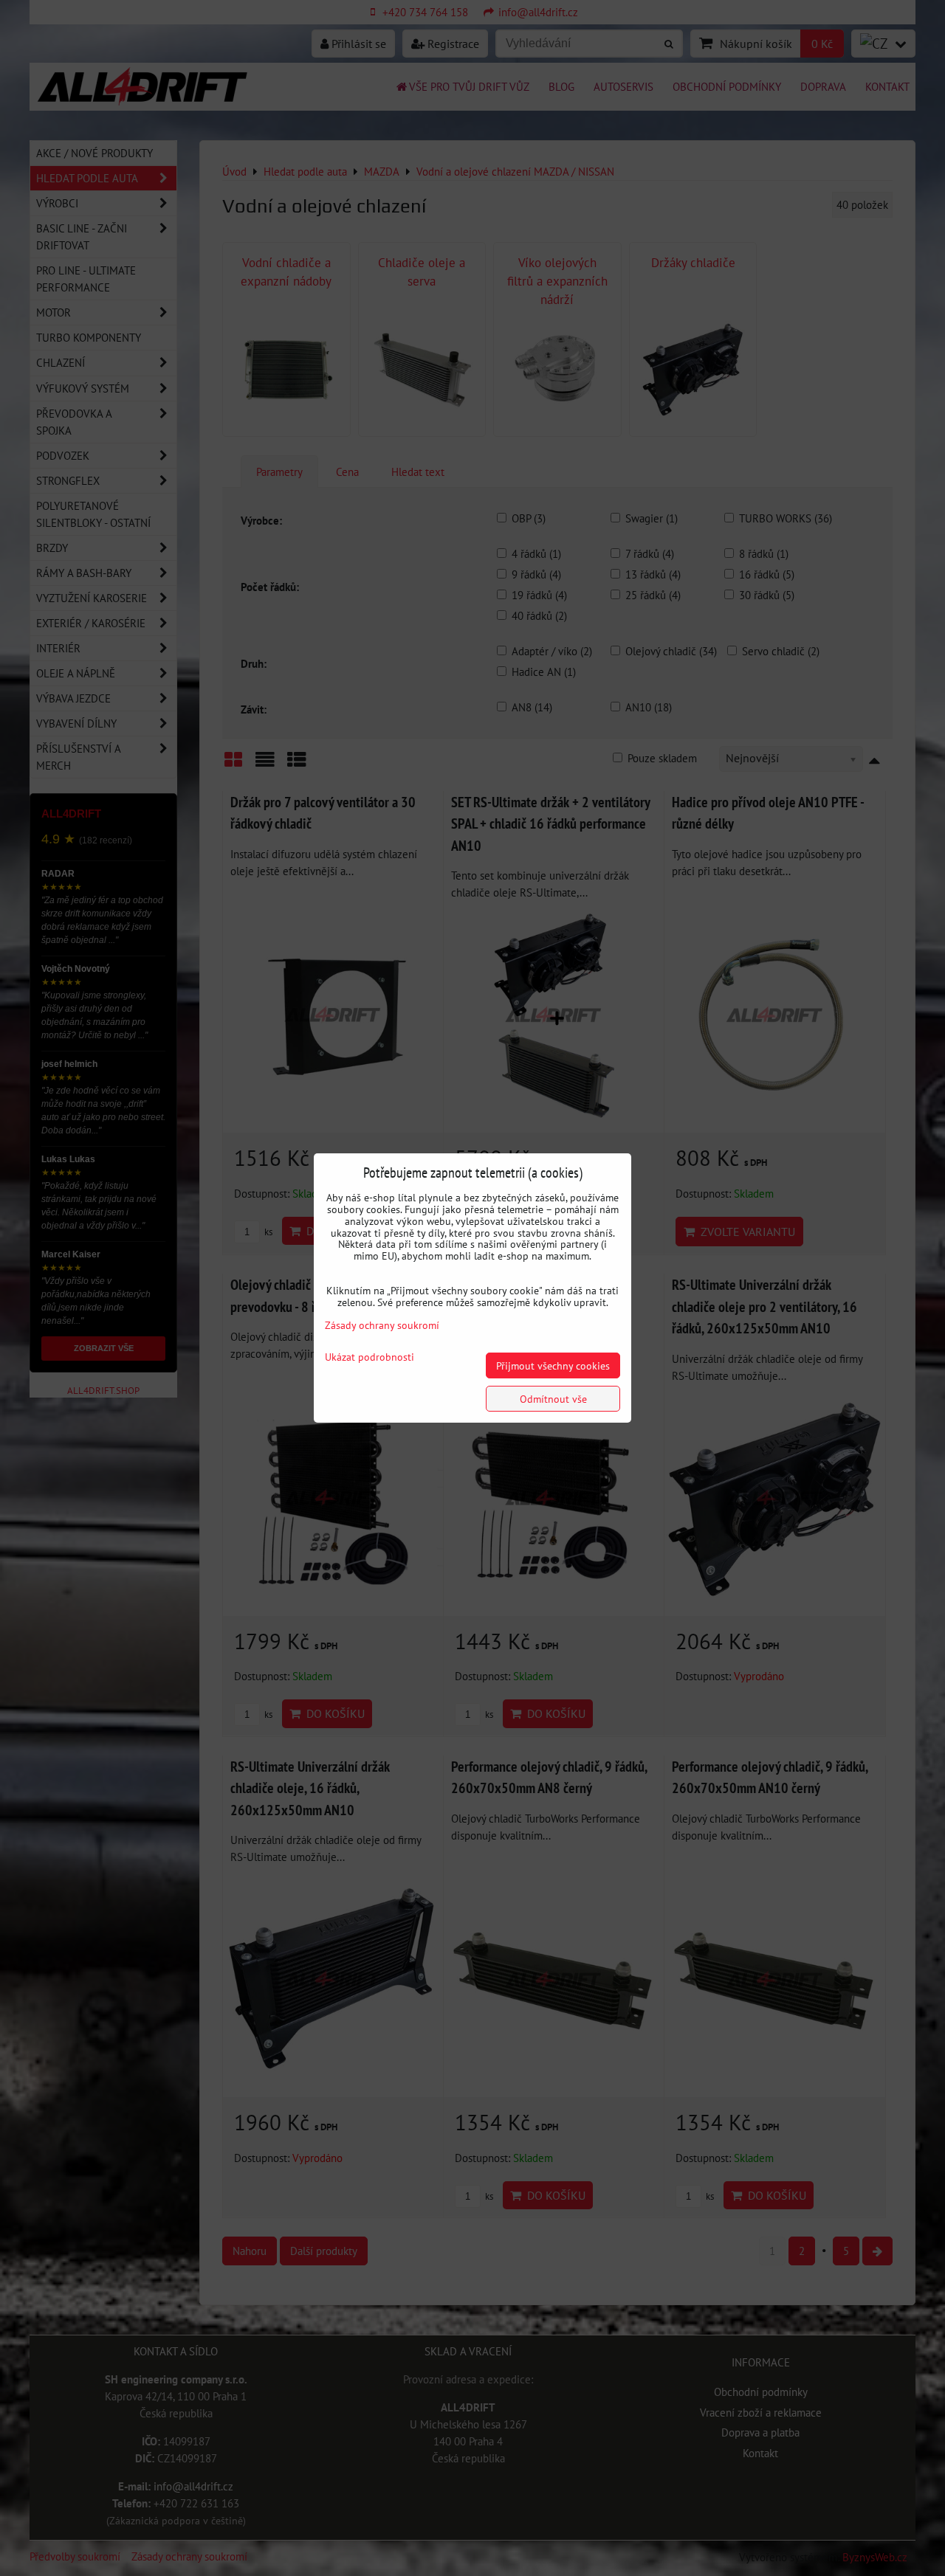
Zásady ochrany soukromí (382, 1325)
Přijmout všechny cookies (553, 1365)
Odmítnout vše (553, 1399)
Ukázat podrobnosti (370, 1357)
